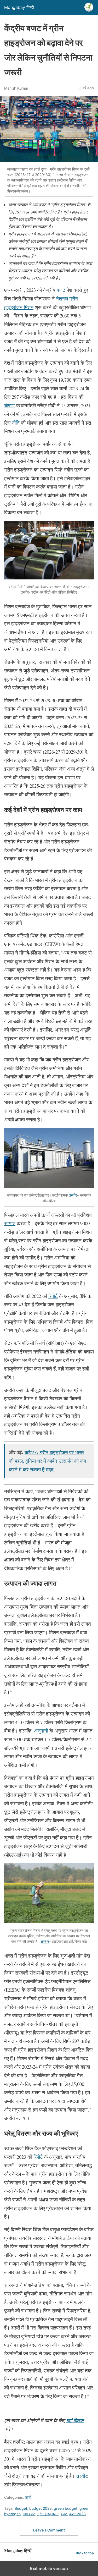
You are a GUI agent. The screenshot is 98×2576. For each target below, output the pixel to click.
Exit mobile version (49, 2568)
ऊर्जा (28, 2497)
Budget (21, 2508)
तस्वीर (73, 1195)
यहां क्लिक (75, 2420)
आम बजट (29, 2514)
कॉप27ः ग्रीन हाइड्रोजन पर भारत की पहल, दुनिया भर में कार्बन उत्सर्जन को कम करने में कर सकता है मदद (48, 1461)
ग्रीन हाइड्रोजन (48, 2514)
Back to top (85, 2553)
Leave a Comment (49, 2530)
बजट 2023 (77, 2514)
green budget (66, 2508)
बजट (64, 2514)
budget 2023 (41, 2508)
